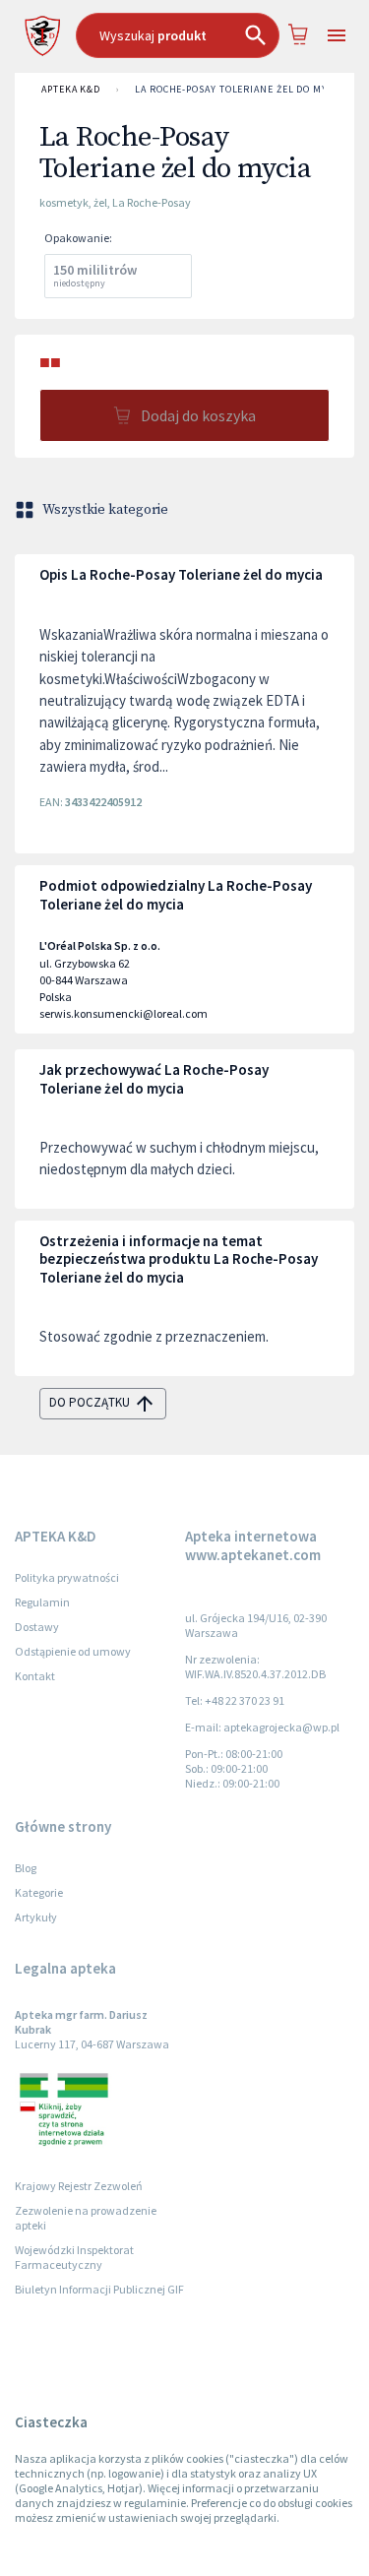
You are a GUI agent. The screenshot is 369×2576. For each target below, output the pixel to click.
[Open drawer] (337, 36)
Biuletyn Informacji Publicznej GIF (99, 2289)
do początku (90, 1402)
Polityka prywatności (67, 1577)
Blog (26, 1868)
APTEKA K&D (71, 89)
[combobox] (178, 35)
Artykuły (36, 1917)
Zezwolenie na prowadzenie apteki (86, 2218)
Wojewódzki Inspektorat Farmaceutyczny (74, 2257)
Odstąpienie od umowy (73, 1651)
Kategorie (39, 1892)
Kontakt (35, 1676)
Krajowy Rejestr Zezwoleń (79, 2186)
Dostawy (37, 1627)
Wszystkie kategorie (105, 510)
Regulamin (42, 1602)
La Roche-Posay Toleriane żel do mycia (239, 89)
